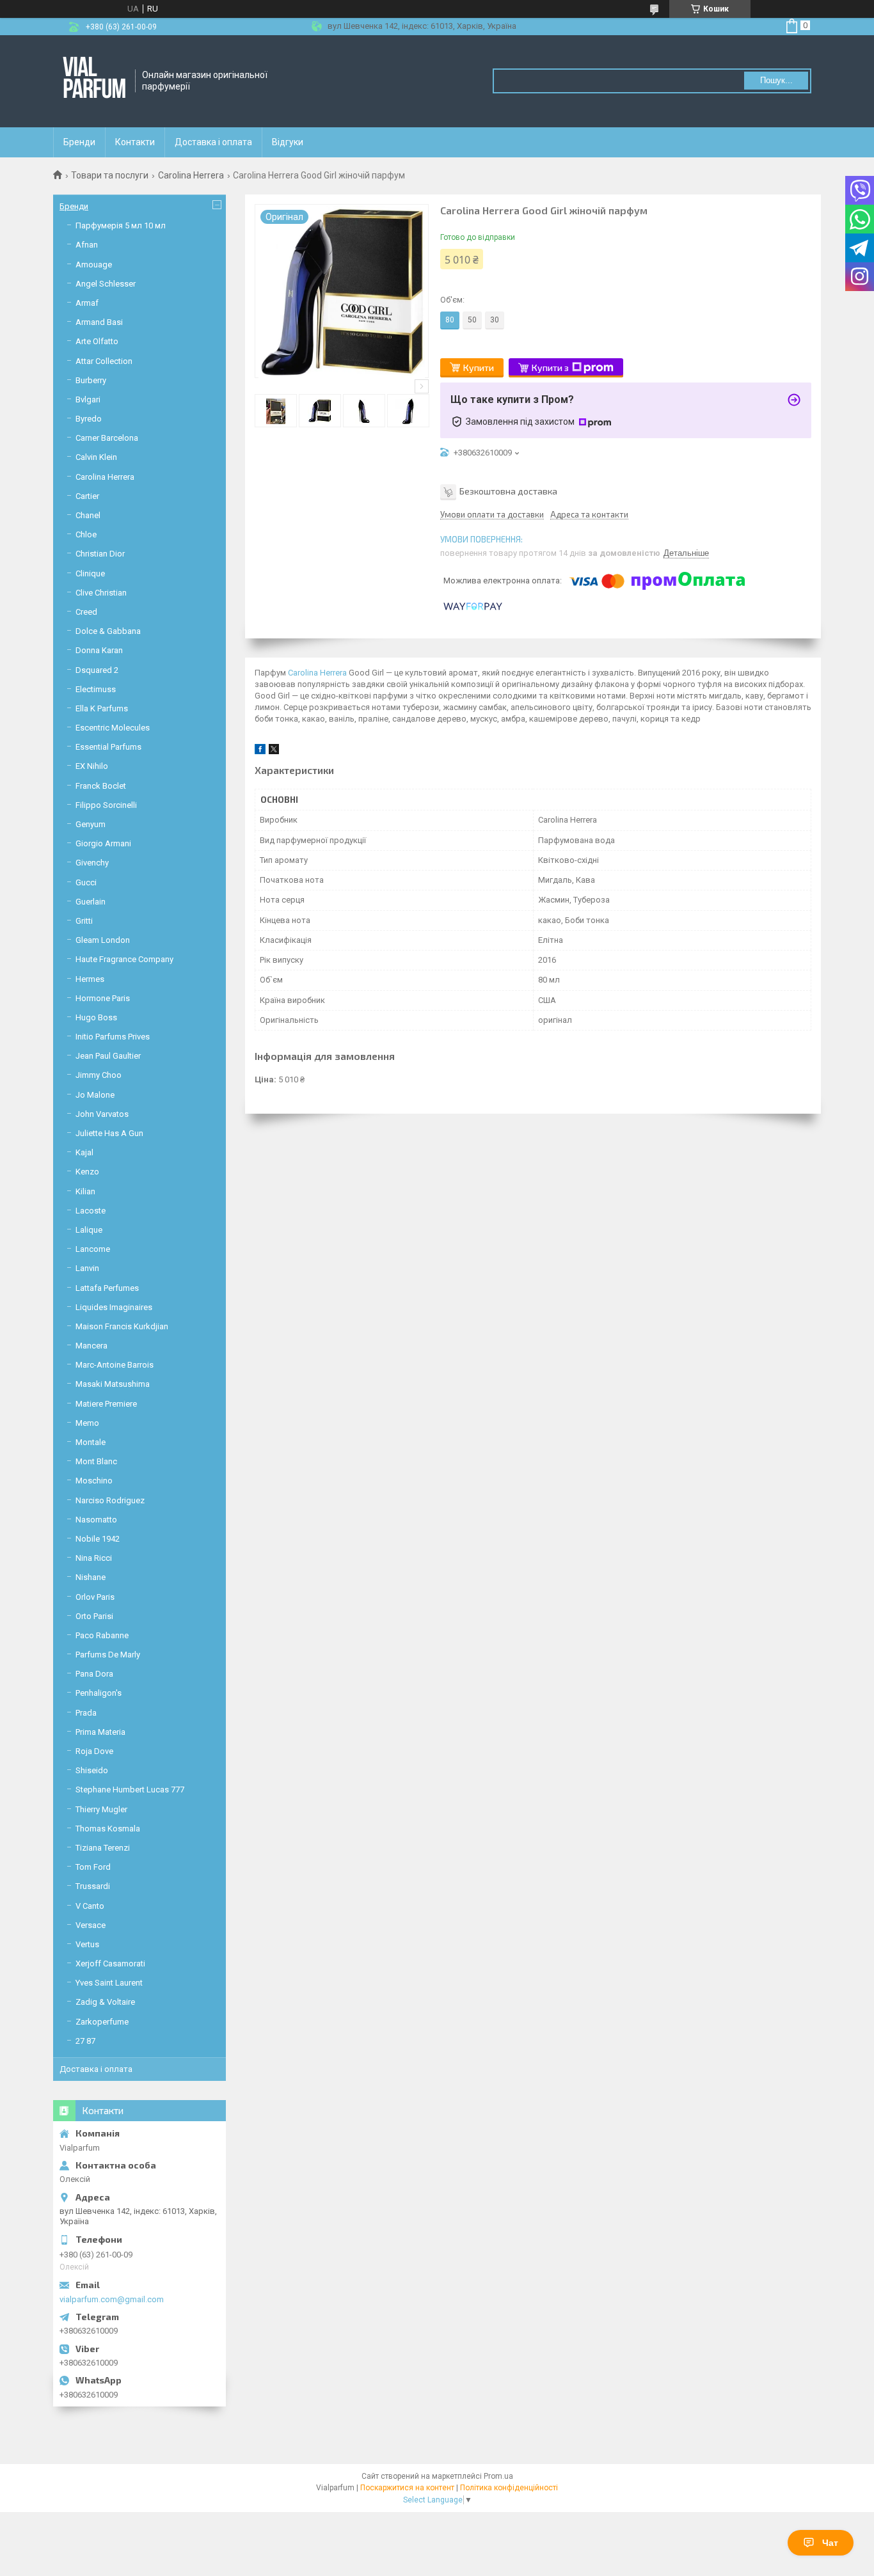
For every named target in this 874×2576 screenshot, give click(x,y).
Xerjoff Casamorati (110, 1964)
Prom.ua (498, 2476)
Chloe (86, 534)
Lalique (89, 1230)
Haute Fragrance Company (124, 959)
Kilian (85, 1191)
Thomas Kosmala (108, 1829)
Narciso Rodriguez (110, 1500)
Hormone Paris (103, 998)
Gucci (86, 882)
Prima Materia (100, 1732)
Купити (479, 367)
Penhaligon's (99, 1693)
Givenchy (92, 863)
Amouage (94, 265)
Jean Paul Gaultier (108, 1056)
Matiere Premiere (106, 1404)
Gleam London (103, 940)
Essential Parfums (108, 747)
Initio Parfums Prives (113, 1037)
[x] (274, 751)
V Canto (90, 1906)
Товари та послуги (110, 175)
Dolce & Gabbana (108, 631)
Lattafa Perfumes (107, 1288)
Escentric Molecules (113, 728)
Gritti (84, 921)
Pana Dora (94, 1674)
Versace (91, 1925)
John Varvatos (102, 1114)
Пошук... (776, 80)
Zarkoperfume (102, 2022)
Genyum (91, 824)
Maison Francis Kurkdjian (122, 1326)
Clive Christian (101, 593)
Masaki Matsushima (113, 1384)
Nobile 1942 (98, 1539)
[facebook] (260, 751)
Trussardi (93, 1886)
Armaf (87, 303)
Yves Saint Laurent (109, 1983)
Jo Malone (95, 1095)
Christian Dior (100, 554)
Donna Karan (99, 650)
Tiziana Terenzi (103, 1848)
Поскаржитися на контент (407, 2488)
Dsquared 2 (97, 670)
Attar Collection (104, 361)
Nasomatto (96, 1520)
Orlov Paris (95, 1597)
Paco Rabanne (102, 1635)
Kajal (84, 1152)
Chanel (88, 515)
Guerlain (91, 902)
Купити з (550, 367)
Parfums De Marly (108, 1655)
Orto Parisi (94, 1616)
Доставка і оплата (213, 142)
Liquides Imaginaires (114, 1307)
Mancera (91, 1346)
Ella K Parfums (102, 708)
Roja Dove (94, 1751)
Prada (86, 1713)
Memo (87, 1423)
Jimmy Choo (99, 1075)
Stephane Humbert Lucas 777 (130, 1790)
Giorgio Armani (103, 843)
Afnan (87, 245)
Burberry (91, 380)
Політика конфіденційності (509, 2488)
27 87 (85, 2041)
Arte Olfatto (97, 341)
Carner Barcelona (107, 438)
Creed (86, 612)
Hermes (90, 979)
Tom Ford (93, 1867)
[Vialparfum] (95, 81)
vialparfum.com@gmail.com (112, 2299)
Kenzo (87, 1172)
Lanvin (87, 1268)
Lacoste (91, 1211)
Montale (91, 1442)
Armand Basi (99, 322)
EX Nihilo (92, 766)
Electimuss (96, 689)
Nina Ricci (94, 1558)
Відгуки (288, 142)
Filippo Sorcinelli (106, 805)
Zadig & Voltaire (105, 2002)
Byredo (89, 419)
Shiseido (92, 1770)
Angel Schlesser (106, 284)
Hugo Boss (96, 1017)
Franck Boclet (101, 786)
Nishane (91, 1577)
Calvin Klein (96, 457)
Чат (830, 2543)
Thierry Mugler (101, 1809)
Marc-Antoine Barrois (115, 1365)
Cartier (87, 496)
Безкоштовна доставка (508, 490)
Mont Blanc (96, 1461)
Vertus (87, 1944)
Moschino (94, 1481)
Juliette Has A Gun (109, 1133)
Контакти (135, 142)
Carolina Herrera (191, 175)
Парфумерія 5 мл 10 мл (121, 225)
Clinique (90, 573)
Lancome (93, 1249)
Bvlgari (88, 399)
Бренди (79, 142)
